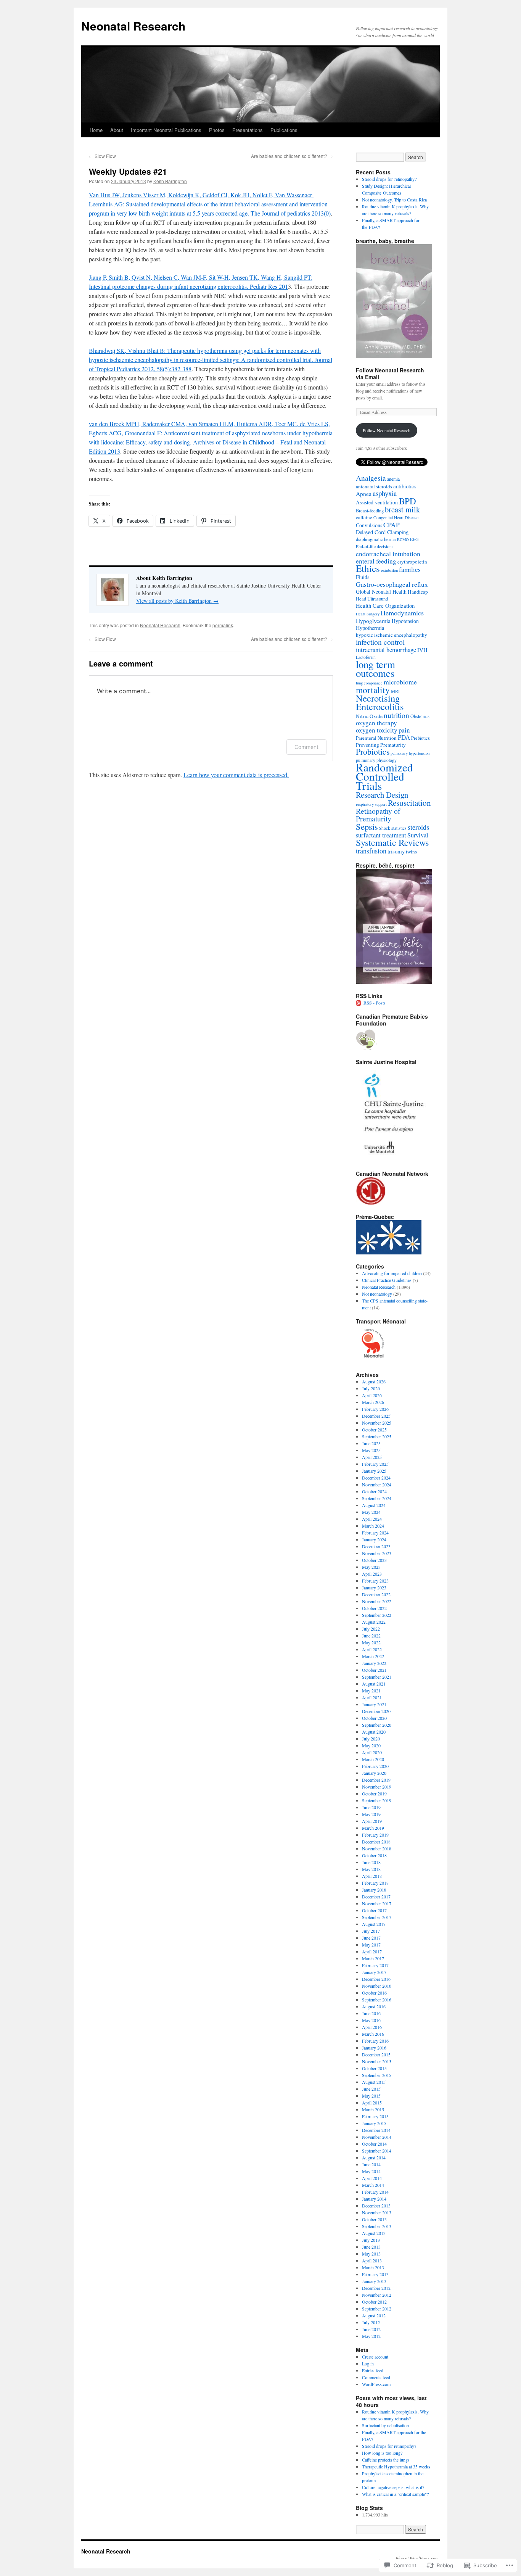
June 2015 (371, 2089)
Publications (284, 130)
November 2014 (377, 2137)
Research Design (382, 795)
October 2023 (374, 1560)
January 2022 (374, 1663)
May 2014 (371, 2171)
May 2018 (371, 1869)
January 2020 (374, 1773)
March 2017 (373, 1958)
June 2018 (371, 1862)
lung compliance (369, 683)
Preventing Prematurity (381, 745)
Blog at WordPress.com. (418, 2558)
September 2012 (377, 2309)
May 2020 (371, 1745)
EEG (414, 539)
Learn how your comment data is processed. (236, 775)
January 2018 (374, 1890)
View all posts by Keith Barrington (177, 601)
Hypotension (405, 621)
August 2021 (374, 1684)
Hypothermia (370, 628)
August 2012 (374, 2315)
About (117, 130)
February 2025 (375, 1464)
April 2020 (372, 1752)
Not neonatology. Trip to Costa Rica (394, 200)
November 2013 (377, 2212)
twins (411, 852)
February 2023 (375, 1581)
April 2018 (372, 1876)
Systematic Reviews (392, 842)
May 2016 (371, 2020)
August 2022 (374, 1622)
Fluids (363, 577)
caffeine (364, 517)
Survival (418, 835)
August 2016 (374, 2006)
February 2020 (375, 1766)
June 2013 (371, 2247)
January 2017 (374, 1972)
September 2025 (377, 1436)
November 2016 (377, 1986)
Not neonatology (377, 1294)
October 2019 (374, 1794)
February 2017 (375, 1965)
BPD (408, 501)
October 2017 (374, 1910)
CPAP (392, 525)
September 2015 (377, 2075)
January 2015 (374, 2123)
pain (404, 730)
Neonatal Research (133, 26)
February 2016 (375, 2041)
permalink (223, 625)
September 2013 (377, 2226)
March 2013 (373, 2267)
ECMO (403, 539)
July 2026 (371, 1388)
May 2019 (371, 1814)
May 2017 (371, 1945)
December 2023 (376, 1546)
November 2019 (377, 1787)
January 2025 (374, 1471)
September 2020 (377, 1725)
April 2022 (372, 1649)
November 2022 (377, 1601)
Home (96, 130)
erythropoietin (412, 562)
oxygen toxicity (377, 730)
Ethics (368, 568)
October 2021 (374, 1670)
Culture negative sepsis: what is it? (393, 2487)
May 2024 (371, 1512)
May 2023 (371, 1567)
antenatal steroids (374, 486)
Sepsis (367, 826)
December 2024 (376, 1478)
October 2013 (374, 2219)
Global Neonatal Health (381, 592)
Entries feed (373, 2370)
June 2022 (371, 1636)
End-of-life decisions (375, 547)
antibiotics (405, 486)
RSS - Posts (375, 1003)
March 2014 (373, 2185)
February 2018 (375, 1883)
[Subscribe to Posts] (359, 1003)
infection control (380, 642)
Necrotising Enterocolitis (380, 702)
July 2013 (371, 2240)
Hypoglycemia (373, 621)
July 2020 (371, 1739)
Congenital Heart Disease (396, 518)
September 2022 (377, 1615)
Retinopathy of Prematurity (378, 815)
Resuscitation (409, 803)
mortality (373, 690)
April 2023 (372, 1574)
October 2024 (374, 1491)
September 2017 (377, 1917)
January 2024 (374, 1539)
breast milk (402, 509)
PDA (404, 737)
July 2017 (371, 1931)
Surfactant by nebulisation (385, 2425)
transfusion (371, 851)
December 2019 (376, 1780)
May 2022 (371, 1642)
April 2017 (372, 1951)
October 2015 (374, 2068)
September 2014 (377, 2151)
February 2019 (375, 1835)
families (410, 569)
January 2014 (374, 2199)
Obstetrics (420, 716)
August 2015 (374, 2082)
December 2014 (376, 2130)
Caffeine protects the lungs (386, 2460)
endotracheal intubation (388, 554)
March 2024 (373, 1526)
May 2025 (371, 1450)
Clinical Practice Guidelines (387, 1280)
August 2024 (374, 1505)
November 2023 (377, 1553)
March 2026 (373, 1402)
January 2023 (374, 1587)
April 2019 (372, 1821)
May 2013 (371, 2254)
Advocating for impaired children (392, 1273)
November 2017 (377, 1903)
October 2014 (374, 2144)
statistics (399, 828)
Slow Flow (102, 156)
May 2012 (371, 2336)
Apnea (364, 494)
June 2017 (371, 1938)
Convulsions (369, 525)
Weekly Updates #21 (128, 171)
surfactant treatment (381, 835)
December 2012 (376, 2288)
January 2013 (374, 2281)
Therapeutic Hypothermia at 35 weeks (396, 2467)
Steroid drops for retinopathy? (389, 179)
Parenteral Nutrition (376, 738)
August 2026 (374, 1381)
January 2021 (374, 1704)
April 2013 (372, 2260)
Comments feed (376, 2377)
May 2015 (371, 2096)
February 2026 (375, 1409)
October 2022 (374, 1608)
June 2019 (371, 1807)
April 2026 (372, 1395)
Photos (217, 130)
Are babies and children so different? (292, 156)
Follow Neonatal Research (387, 430)
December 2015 (376, 2054)
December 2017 (376, 1897)
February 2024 (375, 1533)
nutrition (396, 715)
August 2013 (374, 2233)
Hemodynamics (402, 613)
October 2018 (374, 1855)
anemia (393, 479)
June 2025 (371, 1443)
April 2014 (372, 2178)
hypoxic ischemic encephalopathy (392, 635)
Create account (375, 2357)
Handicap (418, 592)
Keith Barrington (170, 181)
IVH (422, 650)
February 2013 (375, 2274)
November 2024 (377, 1484)
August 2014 (374, 2157)
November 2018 (377, 1848)
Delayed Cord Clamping (382, 532)
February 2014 (375, 2192)
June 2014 (371, 2164)
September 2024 (377, 1498)
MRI (395, 691)
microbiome (400, 682)
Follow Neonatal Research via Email (390, 374)
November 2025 (377, 1423)
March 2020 (373, 1759)
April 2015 (372, 2103)
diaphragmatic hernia (376, 539)
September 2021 (377, 1677)
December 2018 (376, 1842)
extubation (389, 570)
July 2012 (371, 2322)
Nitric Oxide (369, 716)
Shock (385, 828)
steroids (418, 827)
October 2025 (374, 1430)
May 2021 (371, 1690)
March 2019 (373, 1828)
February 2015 (375, 2116)
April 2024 (372, 1519)
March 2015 (373, 2109)
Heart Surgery (368, 614)
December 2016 (376, 1979)
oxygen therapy (376, 723)
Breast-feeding (370, 510)
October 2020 (374, 1718)
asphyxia (385, 493)
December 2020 (376, 1711)
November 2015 (377, 2061)
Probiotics (373, 751)
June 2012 (371, 2329)
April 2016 (372, 2027)
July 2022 (371, 1629)
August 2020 (374, 1732)
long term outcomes (375, 669)
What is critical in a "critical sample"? (395, 2494)
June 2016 (371, 2013)
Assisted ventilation (377, 502)
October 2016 (374, 1993)
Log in (368, 2363)
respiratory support (371, 804)
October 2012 (374, 2302)
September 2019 (377, 1800)
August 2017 (374, 1924)
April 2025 (372, 1457)
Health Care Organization (385, 605)
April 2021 (372, 1697)
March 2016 (373, 2034)
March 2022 (373, 1656)
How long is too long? (382, 2453)
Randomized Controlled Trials (384, 776)
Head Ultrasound (372, 599)
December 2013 (376, 2206)
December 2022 (376, 1594)
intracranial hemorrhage (386, 650)
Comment (306, 747)
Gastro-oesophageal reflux (392, 584)
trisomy (396, 851)
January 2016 (374, 2048)
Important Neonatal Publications (166, 130)
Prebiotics (420, 738)
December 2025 (376, 1416)
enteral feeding (376, 561)
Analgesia (371, 478)
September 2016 (377, 2000)
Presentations (248, 130)
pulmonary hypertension (410, 753)
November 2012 (377, 2295)
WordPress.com (376, 2384)
